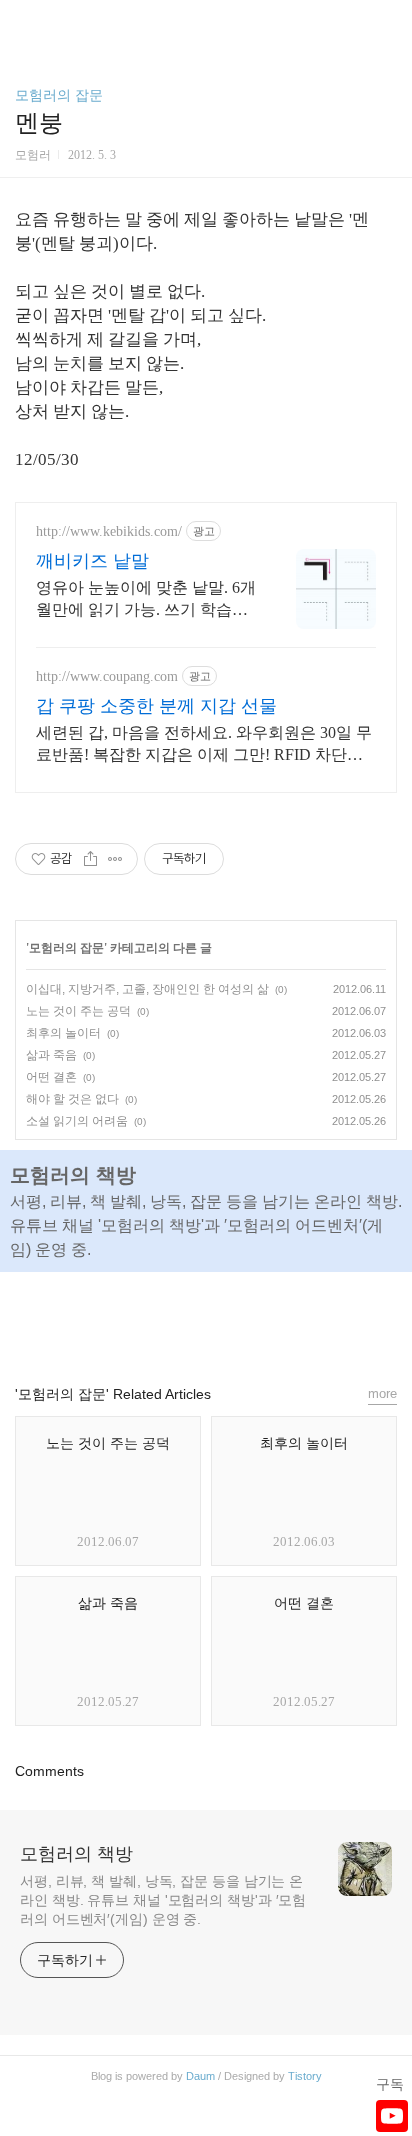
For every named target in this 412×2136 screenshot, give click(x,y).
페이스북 (160, 1319)
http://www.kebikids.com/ (109, 531)
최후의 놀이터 (63, 1033)
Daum (200, 2076)
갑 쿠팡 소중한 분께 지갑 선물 (156, 706)
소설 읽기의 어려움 (77, 1121)
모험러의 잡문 (59, 95)
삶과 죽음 (51, 1055)
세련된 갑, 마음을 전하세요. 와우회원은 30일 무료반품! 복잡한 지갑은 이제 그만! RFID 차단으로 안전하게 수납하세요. (204, 745)
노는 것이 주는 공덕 (78, 1011)
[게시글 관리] (115, 859)
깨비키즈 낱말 (92, 561)
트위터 (252, 1319)
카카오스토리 (206, 1319)
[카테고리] (24, 22)
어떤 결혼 (51, 1077)
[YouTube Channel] (392, 2116)
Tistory (305, 2076)
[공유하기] (90, 859)
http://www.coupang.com (107, 676)
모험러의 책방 (76, 1854)
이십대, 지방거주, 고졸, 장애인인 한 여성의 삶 (147, 989)
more (382, 1393)
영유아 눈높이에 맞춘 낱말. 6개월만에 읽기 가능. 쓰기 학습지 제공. (146, 600)
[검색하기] (387, 22)
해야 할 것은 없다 (72, 1099)
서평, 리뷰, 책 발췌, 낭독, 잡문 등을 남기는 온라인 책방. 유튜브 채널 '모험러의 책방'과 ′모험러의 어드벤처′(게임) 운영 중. (163, 1900)
